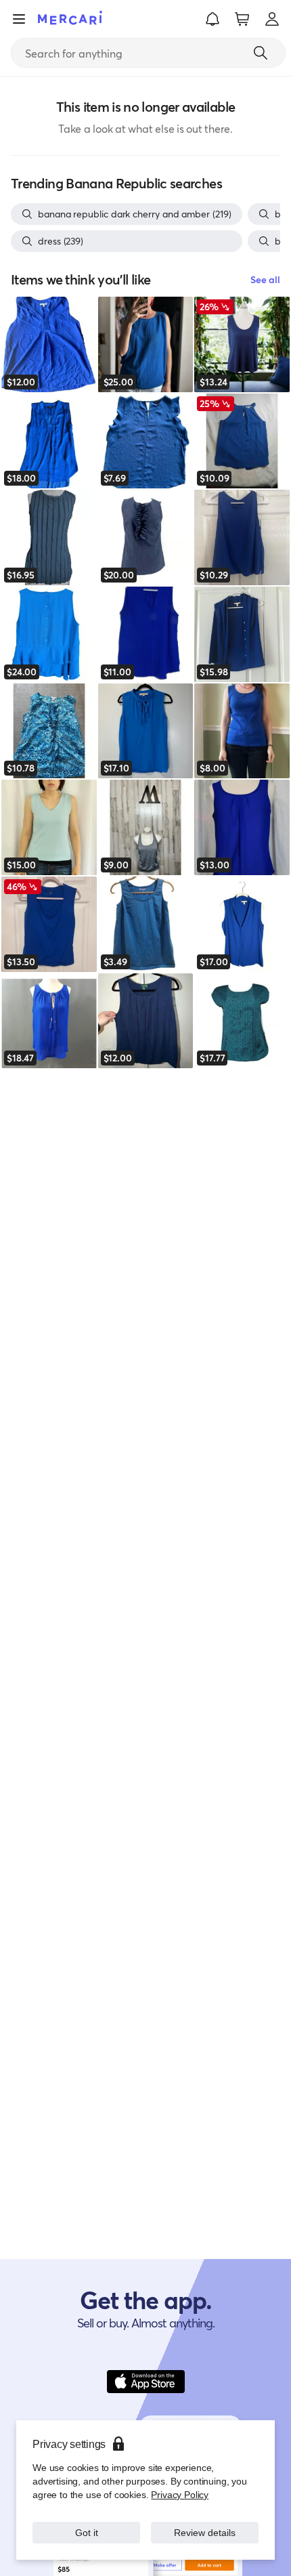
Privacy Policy (180, 2494)
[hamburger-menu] (19, 19)
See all (265, 279)
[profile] (272, 19)
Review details (205, 2532)
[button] (212, 19)
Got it (86, 2532)
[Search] (261, 53)
